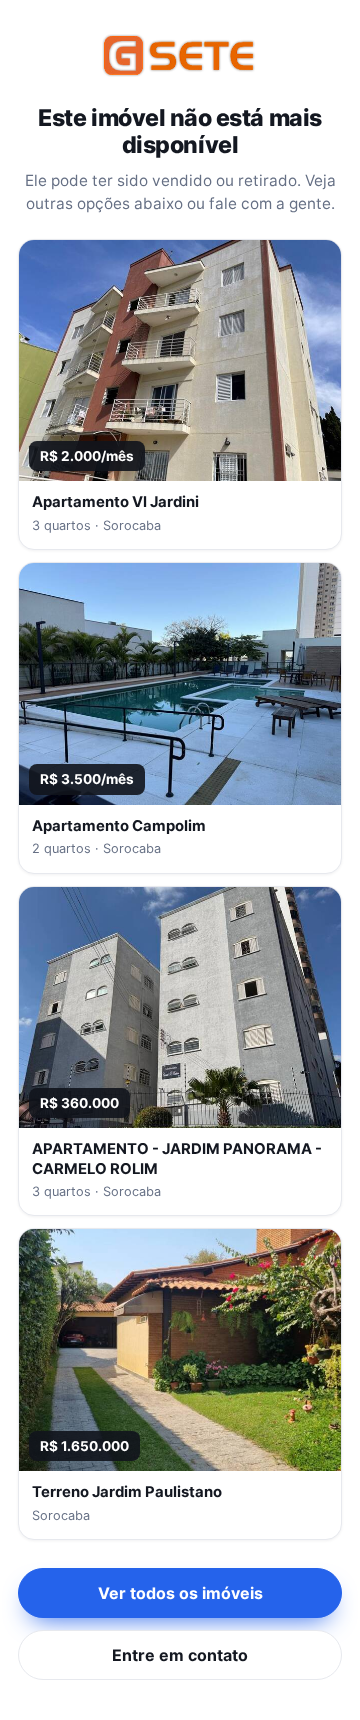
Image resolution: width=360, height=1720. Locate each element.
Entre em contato (180, 1655)
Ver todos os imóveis (180, 1593)
